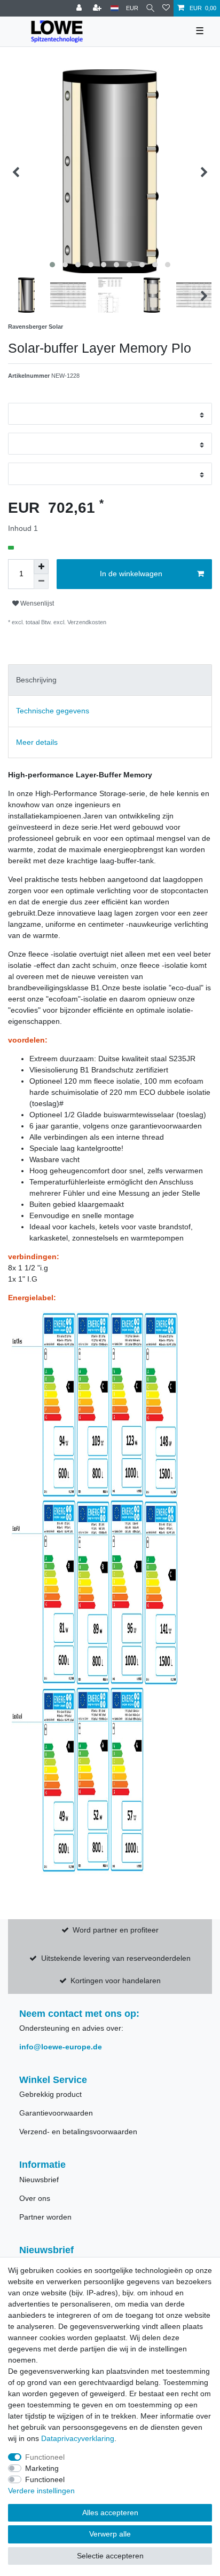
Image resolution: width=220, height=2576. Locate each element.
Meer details (37, 742)
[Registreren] (98, 8)
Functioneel (45, 2457)
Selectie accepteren (110, 2556)
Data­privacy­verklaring (78, 2438)
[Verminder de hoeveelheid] (41, 582)
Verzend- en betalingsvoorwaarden (78, 2132)
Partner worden (45, 2217)
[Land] (115, 8)
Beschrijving (36, 680)
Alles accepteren (110, 2513)
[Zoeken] (150, 8)
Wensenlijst (36, 603)
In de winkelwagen (131, 574)
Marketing (42, 2468)
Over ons (35, 2198)
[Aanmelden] (80, 8)
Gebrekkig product (50, 2094)
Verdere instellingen (41, 2491)
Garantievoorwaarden (56, 2113)
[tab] (110, 680)
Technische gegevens (53, 711)
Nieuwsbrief (39, 2180)
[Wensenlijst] (166, 8)
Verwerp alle (110, 2534)
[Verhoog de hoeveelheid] (41, 567)
